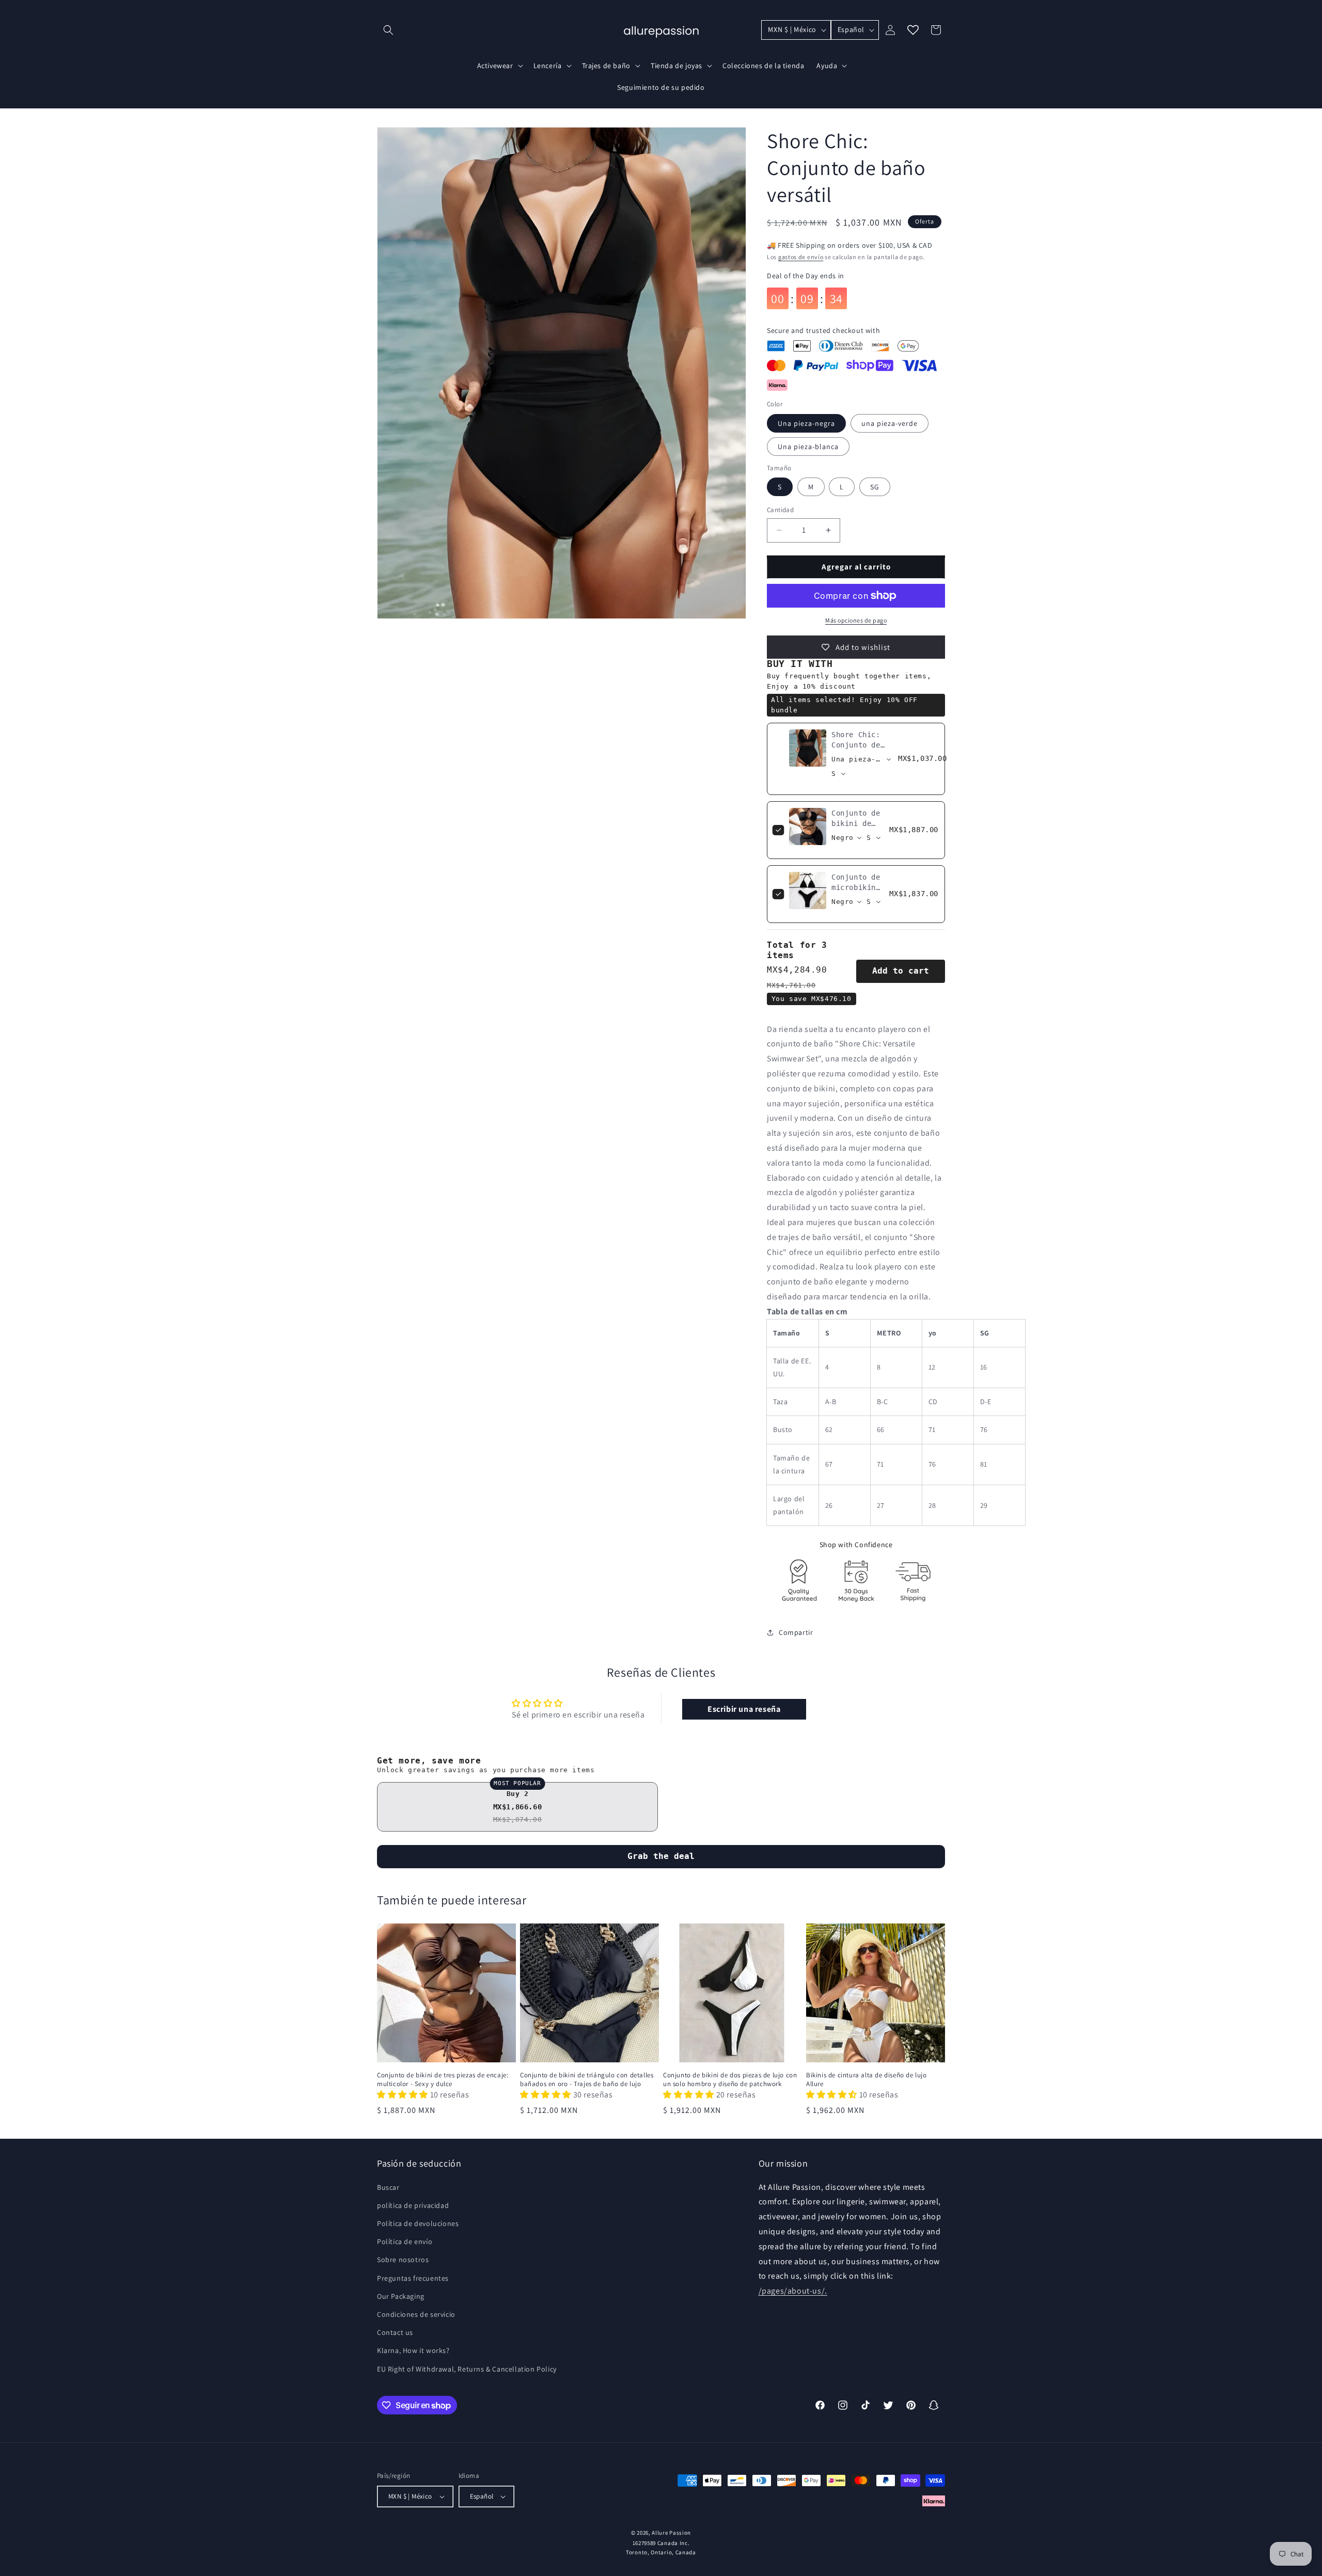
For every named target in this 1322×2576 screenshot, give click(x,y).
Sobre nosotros (403, 2260)
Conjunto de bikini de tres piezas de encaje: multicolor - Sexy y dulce (443, 2080)
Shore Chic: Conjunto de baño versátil (860, 745)
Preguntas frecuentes (413, 2278)
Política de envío (405, 2241)
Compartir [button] (796, 1632)
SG (875, 487)
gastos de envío (801, 257)
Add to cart (901, 971)
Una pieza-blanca (808, 447)
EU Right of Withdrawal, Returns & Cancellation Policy (467, 2369)
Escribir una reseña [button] (744, 1709)
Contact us (395, 2332)
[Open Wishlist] (913, 30)
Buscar (388, 2187)
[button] (388, 30)
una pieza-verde (890, 423)
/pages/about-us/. (793, 2291)
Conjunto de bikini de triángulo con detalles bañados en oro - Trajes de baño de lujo (587, 2080)
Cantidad (780, 510)
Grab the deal (661, 1856)
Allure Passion (671, 2533)
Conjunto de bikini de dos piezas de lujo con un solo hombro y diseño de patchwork (730, 2080)
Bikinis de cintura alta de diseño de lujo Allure (867, 2080)
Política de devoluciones (418, 2223)
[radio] (517, 1807)
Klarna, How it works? (413, 2350)
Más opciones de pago (856, 620)
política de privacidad (413, 2205)
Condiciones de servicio (416, 2314)
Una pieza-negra (806, 423)
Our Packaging (401, 2296)
